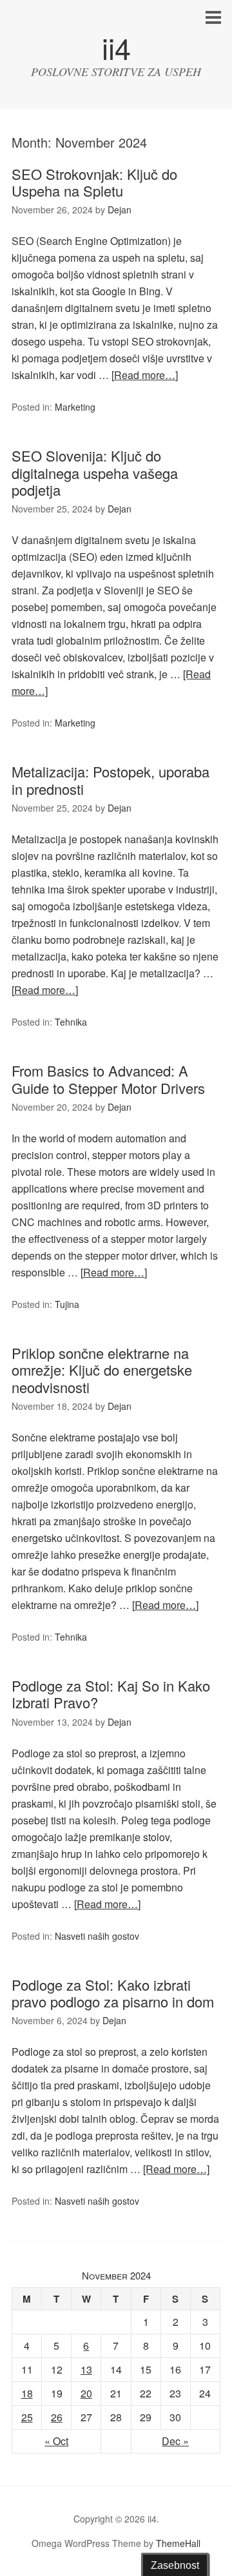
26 (57, 2417)
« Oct (56, 2441)
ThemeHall (178, 2543)
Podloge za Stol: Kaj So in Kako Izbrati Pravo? (111, 1694)
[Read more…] (145, 375)
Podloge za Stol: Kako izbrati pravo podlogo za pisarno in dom (113, 1993)
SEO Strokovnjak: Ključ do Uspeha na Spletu (94, 182)
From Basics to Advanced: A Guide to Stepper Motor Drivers (108, 1079)
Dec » (175, 2441)
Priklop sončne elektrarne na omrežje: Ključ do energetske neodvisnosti (102, 1370)
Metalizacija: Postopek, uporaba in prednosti (111, 780)
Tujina (67, 1304)
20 (86, 2393)
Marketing (75, 407)
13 (86, 2369)
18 (27, 2393)
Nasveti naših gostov (97, 1936)
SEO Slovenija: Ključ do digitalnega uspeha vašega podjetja (95, 473)
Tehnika (71, 1022)
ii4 (116, 47)
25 (27, 2417)
